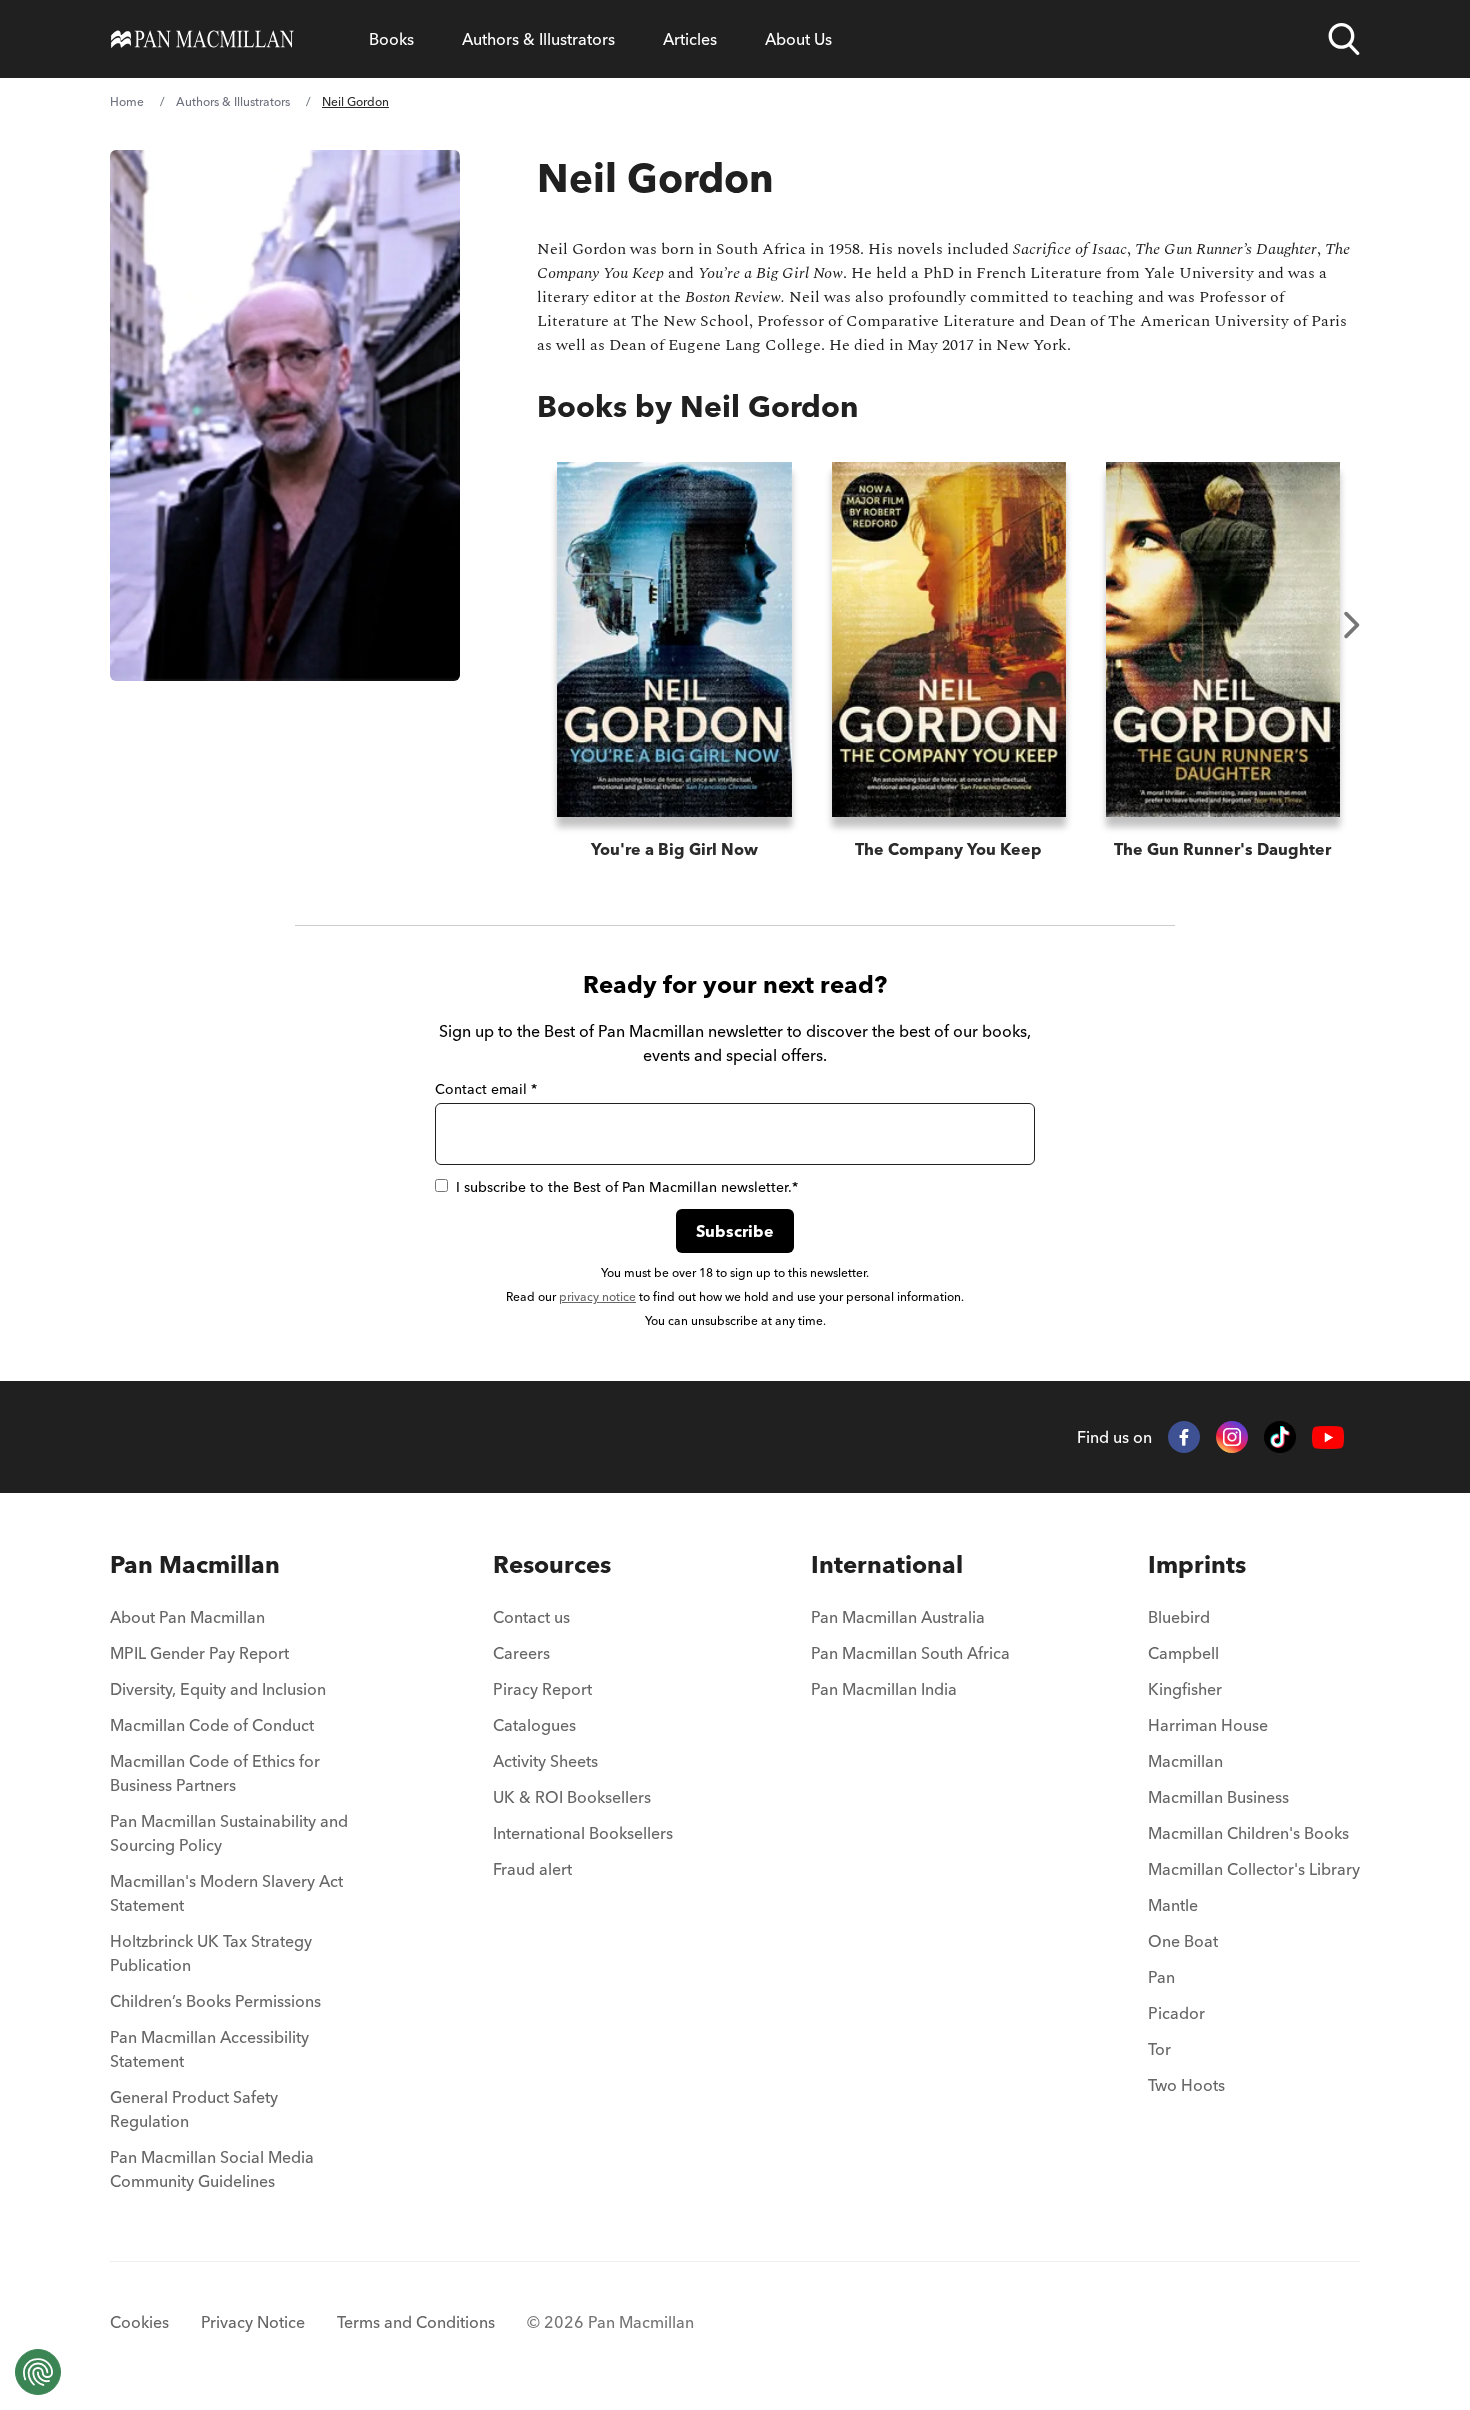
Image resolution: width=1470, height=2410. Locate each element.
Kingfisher (1185, 1689)
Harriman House (1208, 1725)
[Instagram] (1232, 1437)
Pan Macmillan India (884, 1689)
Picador (1176, 2013)
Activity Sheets (545, 1761)
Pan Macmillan (195, 1564)
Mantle (1173, 1905)
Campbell (1183, 1653)
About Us (798, 39)
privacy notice (597, 1296)
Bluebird (1179, 1617)
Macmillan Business (1218, 1797)
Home (127, 101)
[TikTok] (1280, 1437)
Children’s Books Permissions (215, 2001)
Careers (521, 1653)
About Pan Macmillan (187, 1617)
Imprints (1197, 1564)
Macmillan (1185, 1761)
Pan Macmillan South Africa (910, 1653)
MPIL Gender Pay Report (199, 1653)
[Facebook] (1184, 1437)
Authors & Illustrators (538, 39)
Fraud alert (532, 1869)
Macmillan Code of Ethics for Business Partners (215, 1773)
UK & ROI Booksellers (572, 1797)
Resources (552, 1564)
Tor (1159, 2049)
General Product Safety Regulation (194, 2109)
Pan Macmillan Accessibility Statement (209, 2049)
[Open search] (1344, 39)
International (887, 1564)
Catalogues (534, 1725)
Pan (1161, 1977)
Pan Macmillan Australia (898, 1617)
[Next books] (1352, 625)
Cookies (139, 2322)
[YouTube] (1328, 1437)
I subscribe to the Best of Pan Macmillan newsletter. (627, 1187)
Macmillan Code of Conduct (212, 1725)
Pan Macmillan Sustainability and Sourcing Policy (229, 1833)
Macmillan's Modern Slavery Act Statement (226, 1893)
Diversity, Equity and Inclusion (218, 1689)
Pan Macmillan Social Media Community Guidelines (212, 2169)
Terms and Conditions (416, 2322)
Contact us (531, 1617)
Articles (690, 39)
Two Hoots (1186, 2085)
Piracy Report (542, 1689)
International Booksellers (583, 1833)
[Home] (202, 39)
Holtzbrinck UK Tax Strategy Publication (211, 1953)
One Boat (1183, 1941)
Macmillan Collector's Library (1254, 1869)
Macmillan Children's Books (1248, 1833)
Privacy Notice (253, 2322)
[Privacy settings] (38, 2372)
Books (391, 39)
